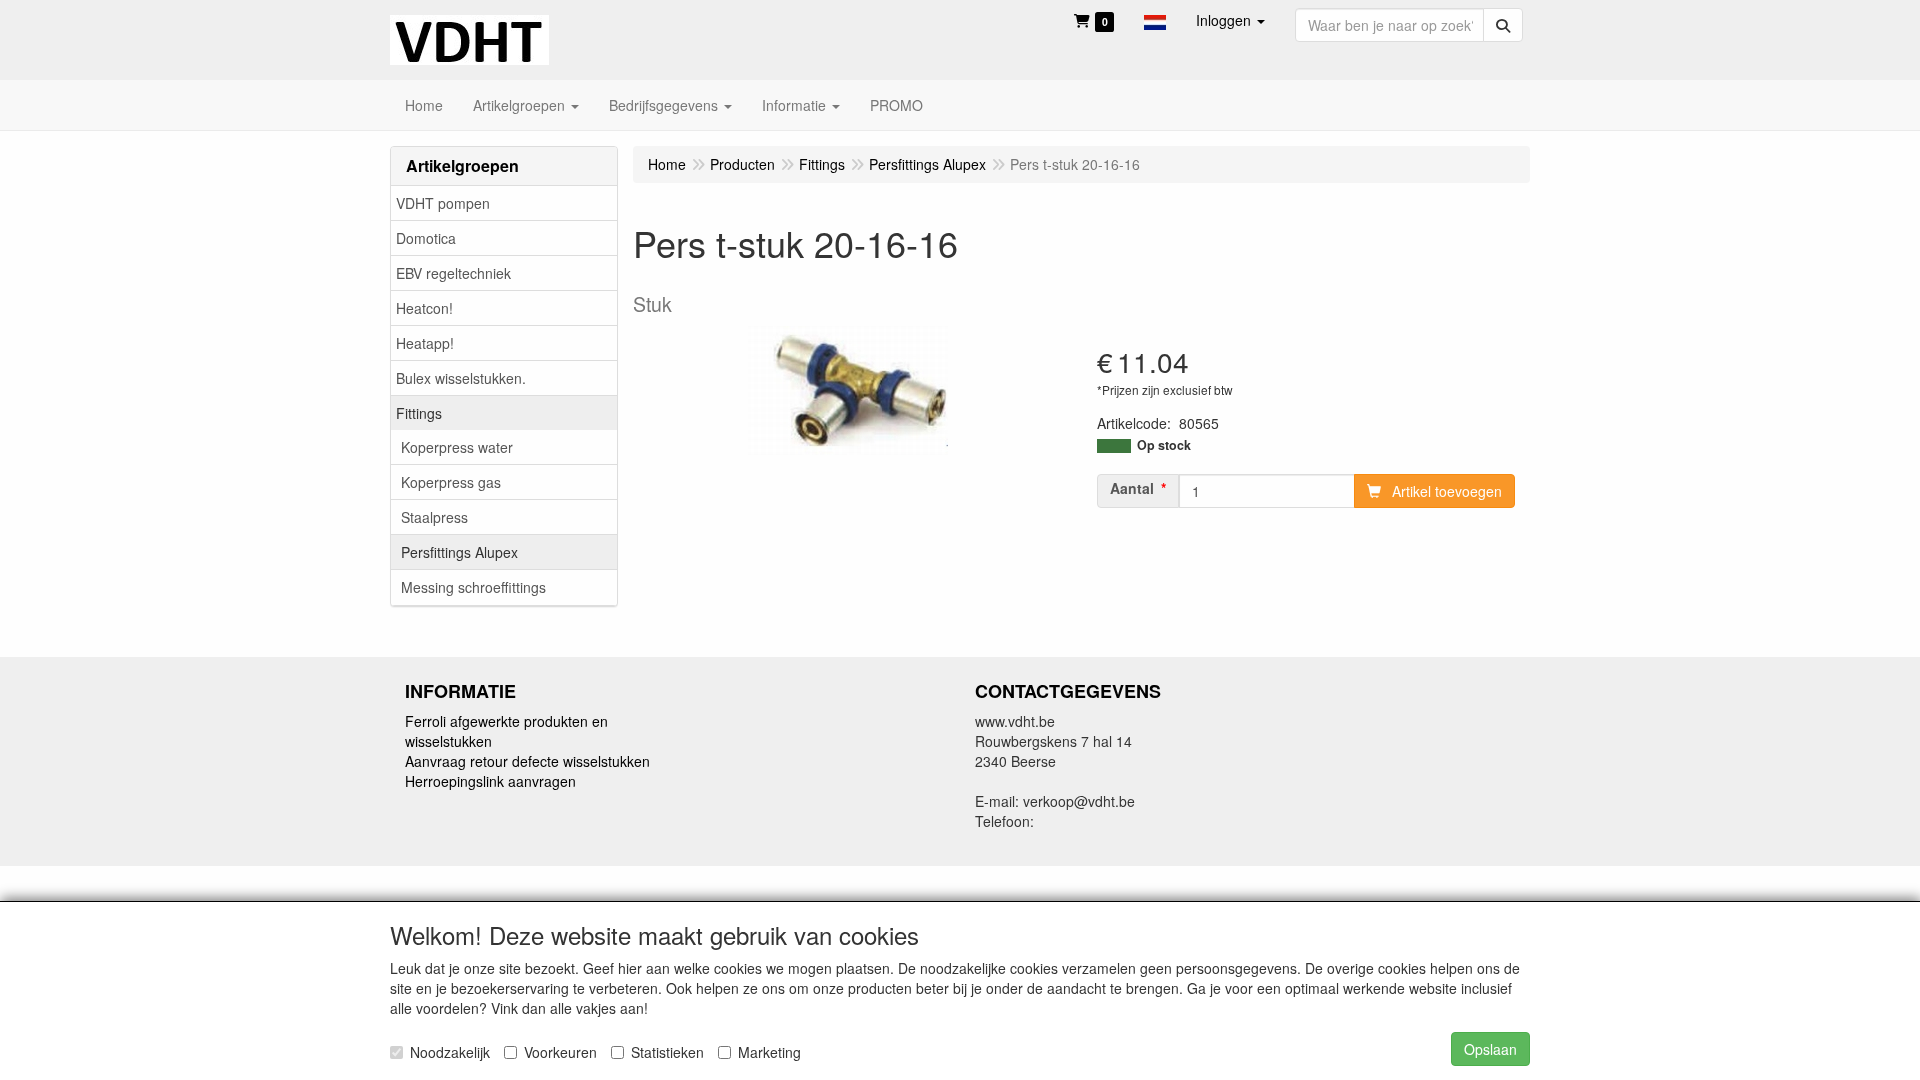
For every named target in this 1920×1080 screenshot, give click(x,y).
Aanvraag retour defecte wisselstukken (527, 761)
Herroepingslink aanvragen (490, 781)
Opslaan (1490, 1049)
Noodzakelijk (450, 1052)
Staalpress (434, 517)
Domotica (426, 238)
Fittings (419, 413)
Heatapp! (425, 343)
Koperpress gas (451, 482)
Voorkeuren (560, 1052)
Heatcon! (424, 308)
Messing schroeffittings (473, 587)
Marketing (769, 1052)
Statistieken (667, 1052)
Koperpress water (457, 447)
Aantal (1132, 488)
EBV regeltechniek (453, 273)
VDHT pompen (443, 203)
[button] (1155, 20)
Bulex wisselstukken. (461, 378)
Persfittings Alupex (459, 552)
